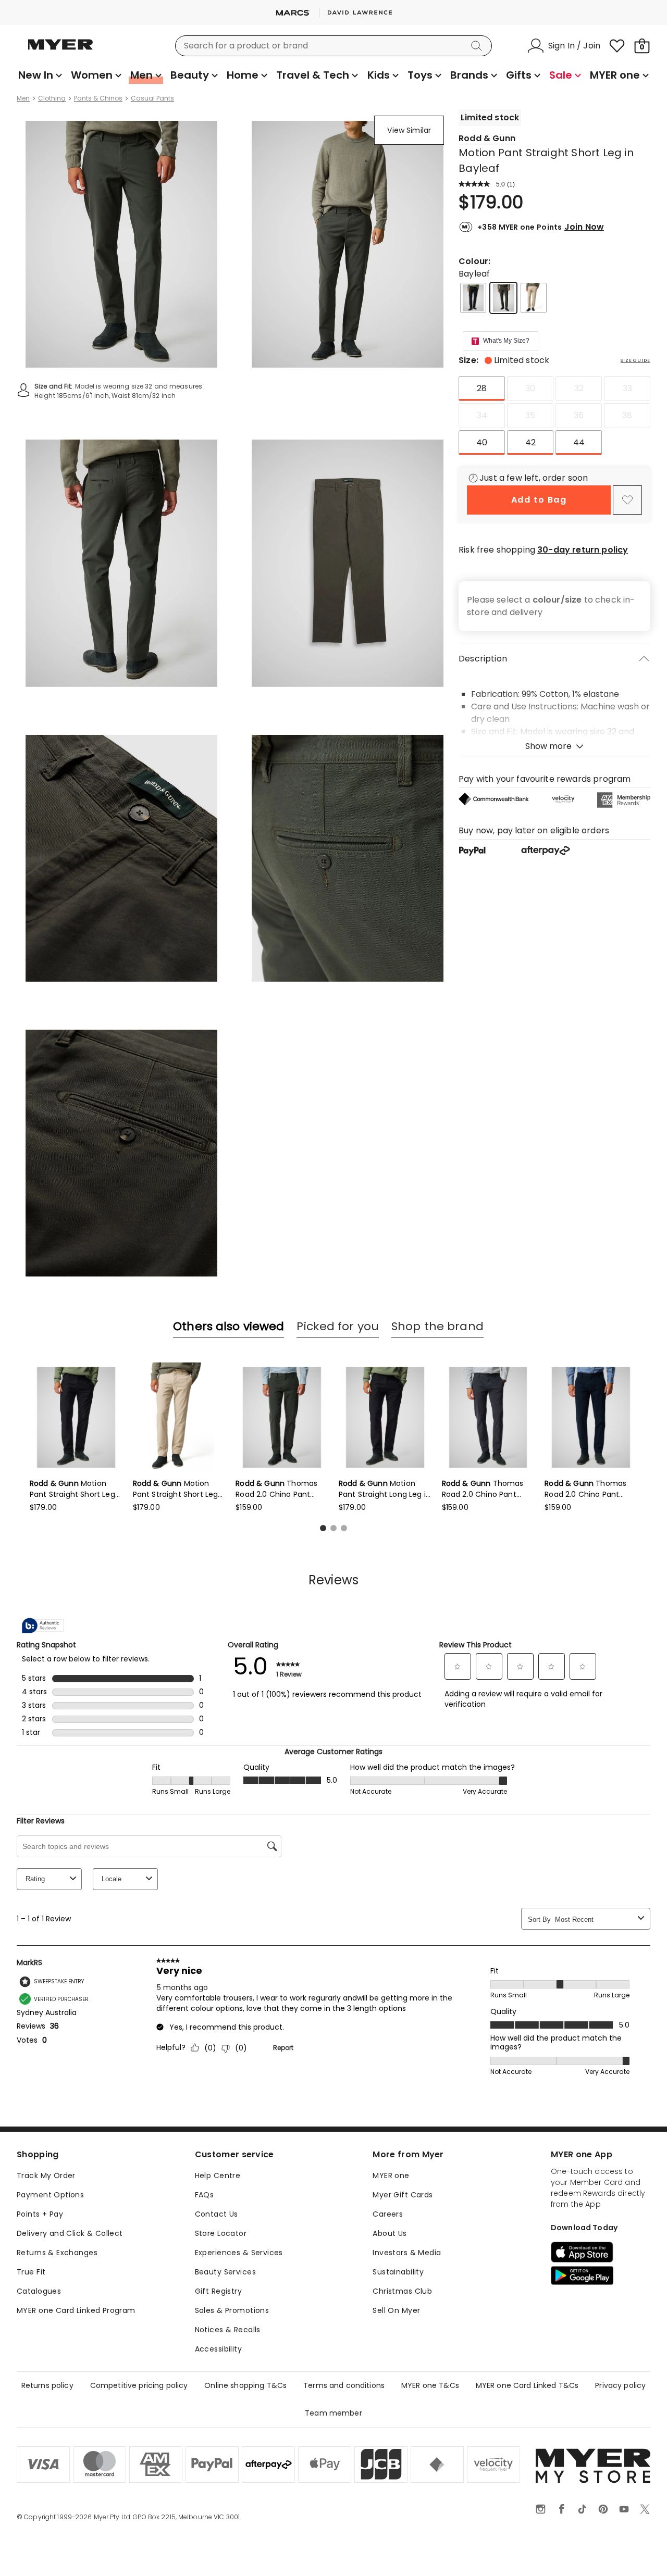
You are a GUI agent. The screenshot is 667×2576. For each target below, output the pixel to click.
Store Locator (221, 2233)
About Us (390, 2233)
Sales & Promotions (232, 2310)
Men (23, 98)
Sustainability (398, 2272)
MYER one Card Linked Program (76, 2310)
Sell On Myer (396, 2310)
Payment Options (50, 2195)
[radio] (482, 389)
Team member (333, 2413)
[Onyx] (473, 298)
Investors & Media (407, 2253)
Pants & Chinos (98, 98)
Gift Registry (218, 2291)
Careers (388, 2214)
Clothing (52, 98)
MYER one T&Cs (430, 2385)
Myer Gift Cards (403, 2195)
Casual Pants (152, 98)
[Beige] (534, 298)
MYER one (391, 2175)
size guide (635, 360)
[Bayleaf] (503, 298)
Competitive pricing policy (139, 2385)
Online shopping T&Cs (245, 2385)
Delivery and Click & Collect (70, 2233)
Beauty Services (225, 2272)
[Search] (478, 46)
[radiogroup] (554, 416)
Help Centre (218, 2175)
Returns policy (47, 2385)
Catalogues (39, 2291)
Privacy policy (620, 2385)
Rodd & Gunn (487, 138)
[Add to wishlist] (627, 500)
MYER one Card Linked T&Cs (527, 2385)
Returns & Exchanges (57, 2253)
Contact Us (217, 2214)
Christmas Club (402, 2291)
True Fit (31, 2272)
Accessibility (218, 2349)
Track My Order (46, 2175)
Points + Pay (40, 2214)
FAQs (205, 2195)
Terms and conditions (344, 2385)
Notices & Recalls (228, 2330)
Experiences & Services (239, 2253)
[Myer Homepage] (60, 51)
